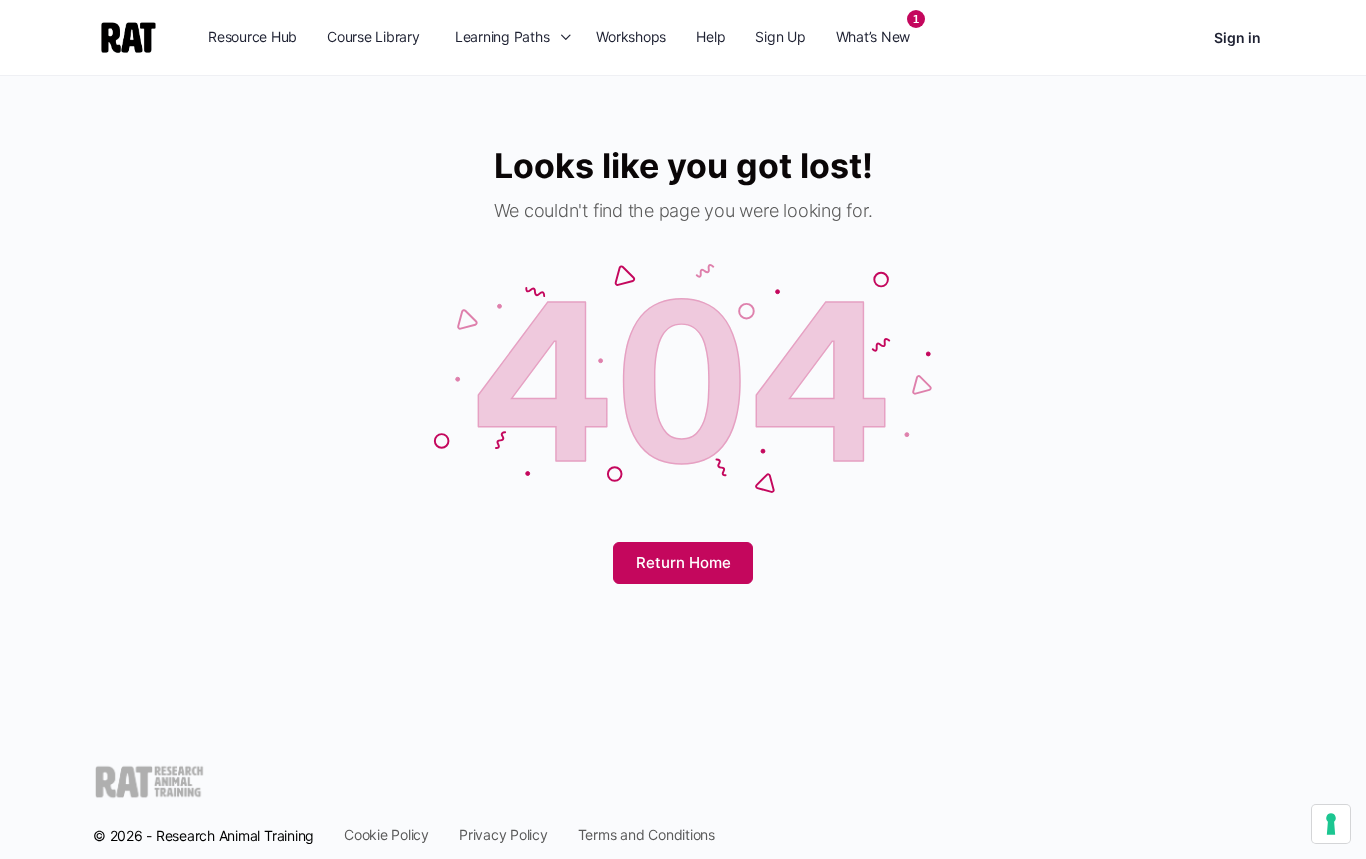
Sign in (1237, 37)
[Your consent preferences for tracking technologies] (1331, 824)
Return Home (683, 562)
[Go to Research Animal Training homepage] (128, 35)
